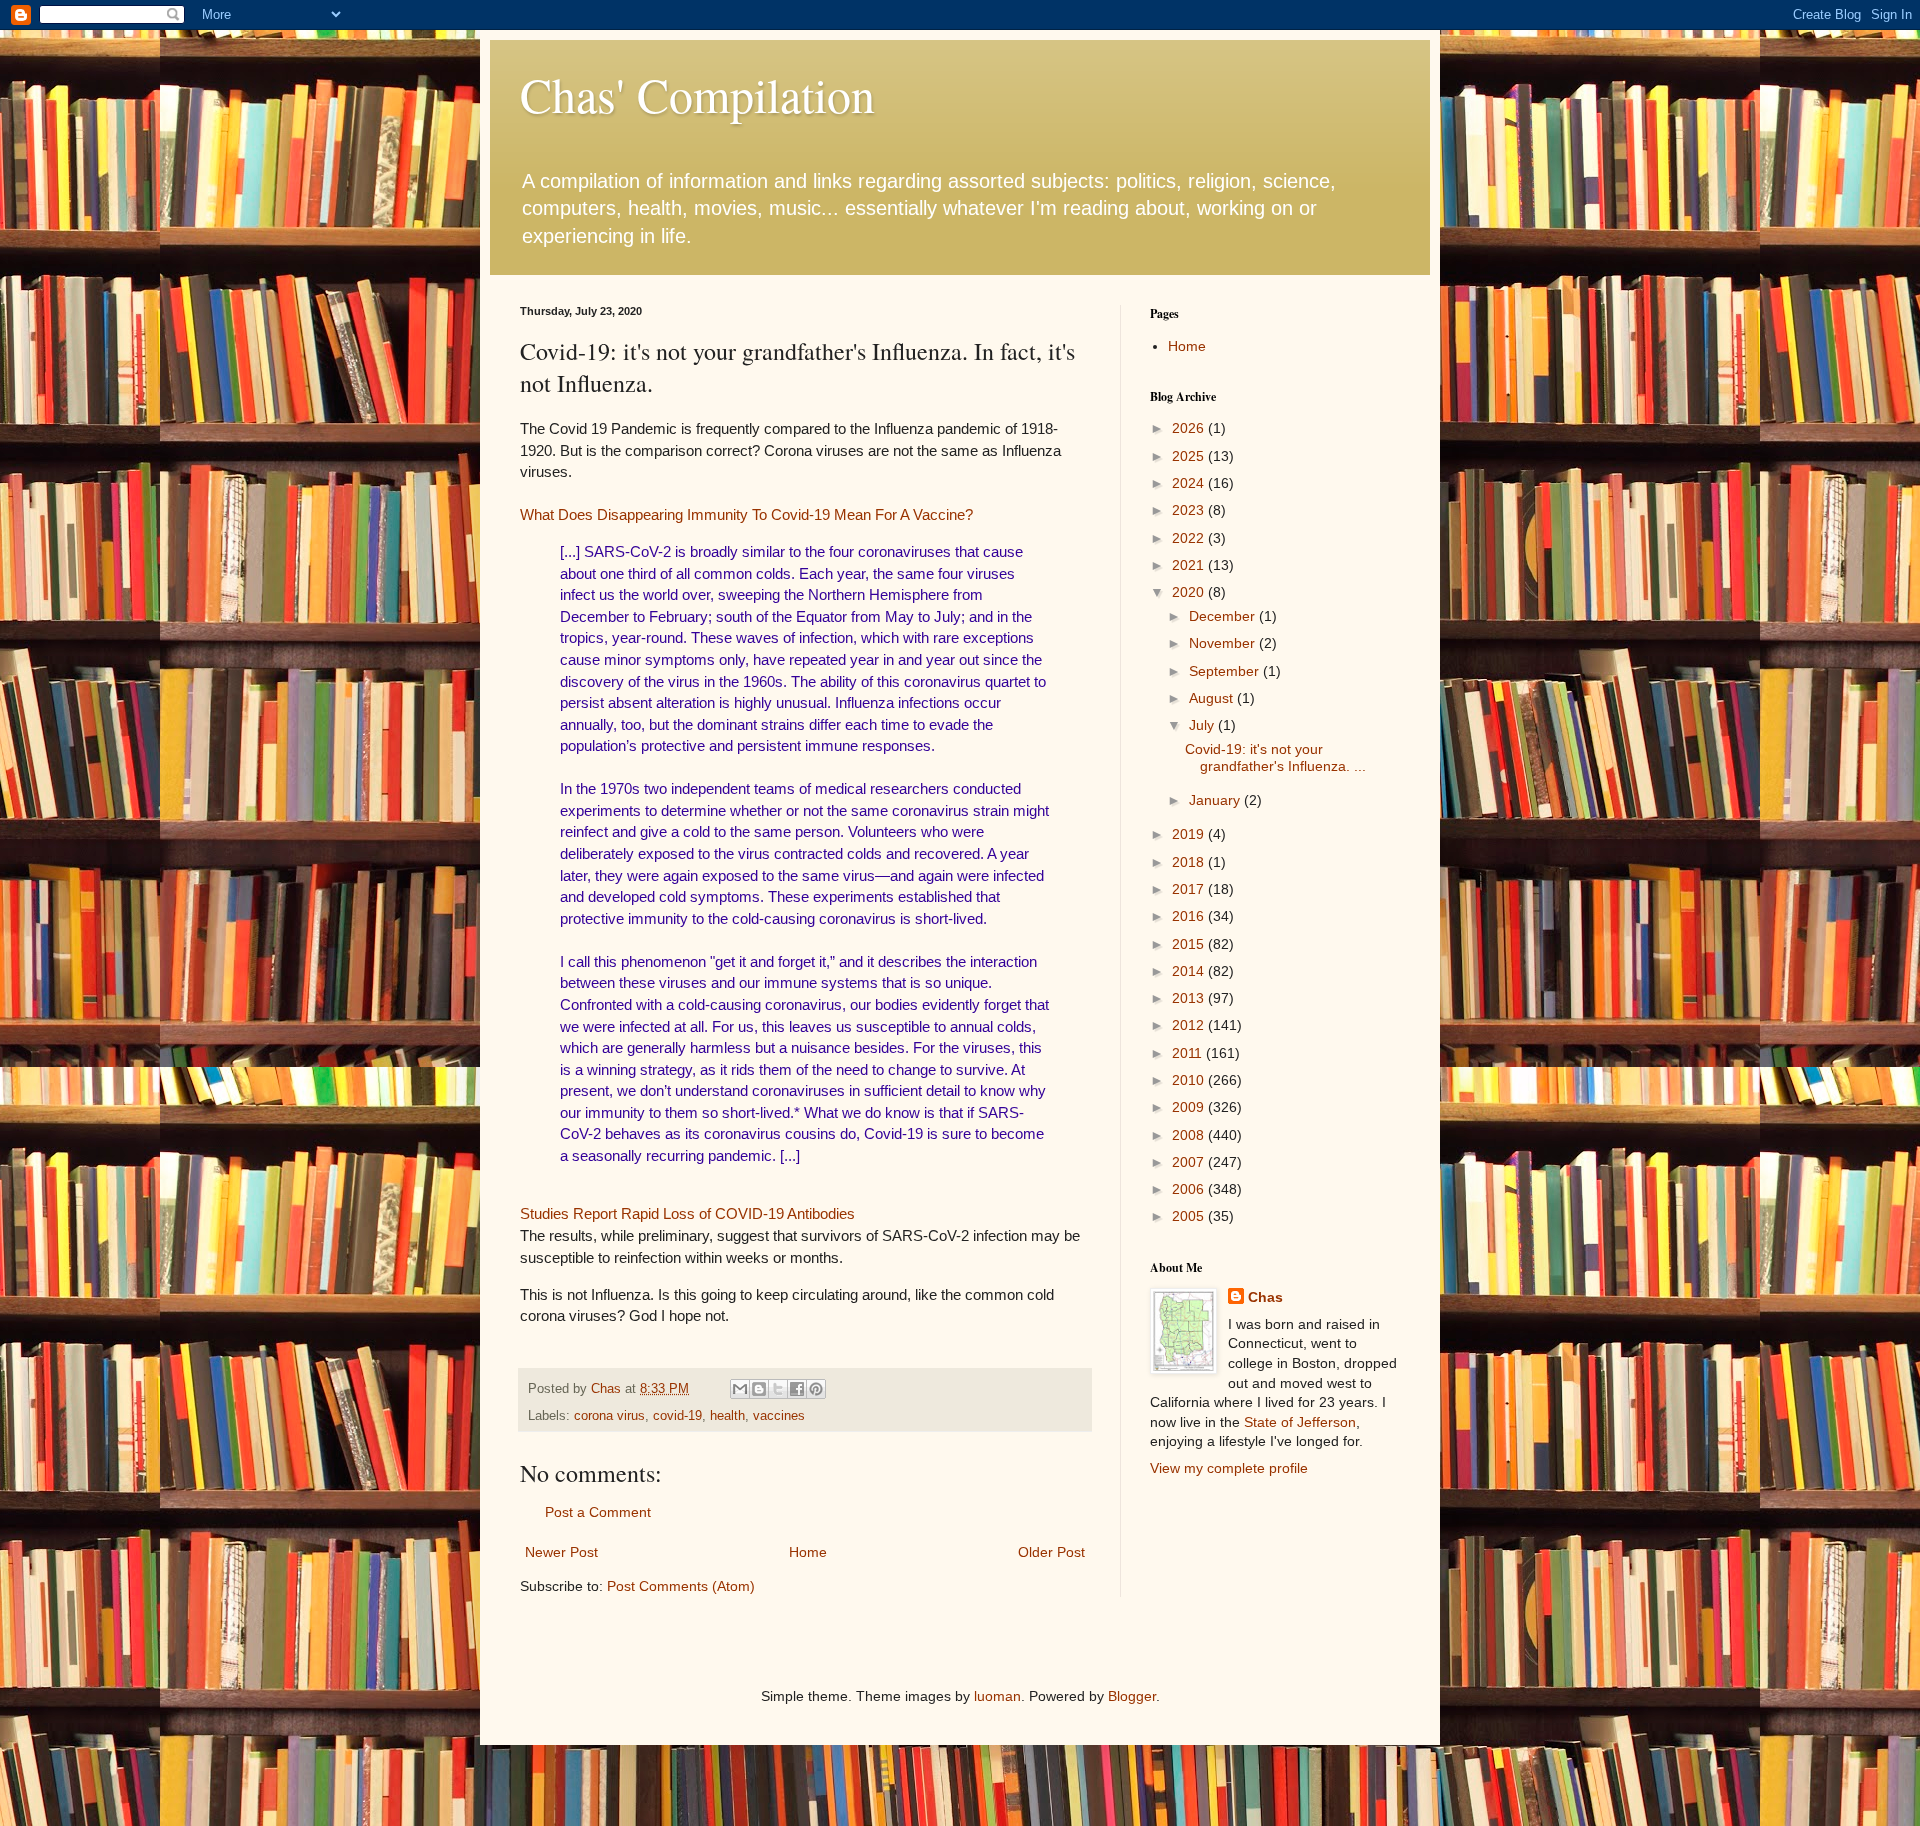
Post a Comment (598, 1512)
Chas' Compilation (697, 94)
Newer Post (561, 1552)
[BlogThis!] (759, 1389)
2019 (1190, 834)
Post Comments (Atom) (681, 1586)
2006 (1190, 1189)
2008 (1190, 1135)
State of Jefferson (1300, 1422)
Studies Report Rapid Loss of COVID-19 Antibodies (687, 1213)
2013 (1190, 998)
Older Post (1051, 1552)
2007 (1190, 1162)
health (727, 1416)
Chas (1265, 1297)
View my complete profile (1229, 1468)
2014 (1190, 971)
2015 (1190, 944)
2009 (1190, 1107)
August (1213, 698)
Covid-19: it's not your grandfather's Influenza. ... (1275, 757)
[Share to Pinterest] (816, 1389)
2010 (1190, 1080)
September (1226, 671)
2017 (1190, 889)
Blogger (1132, 1696)
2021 (1190, 565)
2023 (1190, 510)
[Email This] (740, 1389)
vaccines (779, 1416)
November (1224, 643)
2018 (1190, 862)
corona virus (609, 1416)
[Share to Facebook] (797, 1389)
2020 (1190, 592)
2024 (1190, 483)
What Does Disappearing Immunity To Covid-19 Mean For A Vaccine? (746, 514)
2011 (1189, 1053)
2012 (1190, 1025)
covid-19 (677, 1416)
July (1203, 725)
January (1216, 800)
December (1224, 616)
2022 (1190, 538)
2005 (1190, 1216)
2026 (1190, 428)
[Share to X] (778, 1389)
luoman (997, 1696)
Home (808, 1552)
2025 (1190, 456)
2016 (1190, 916)
